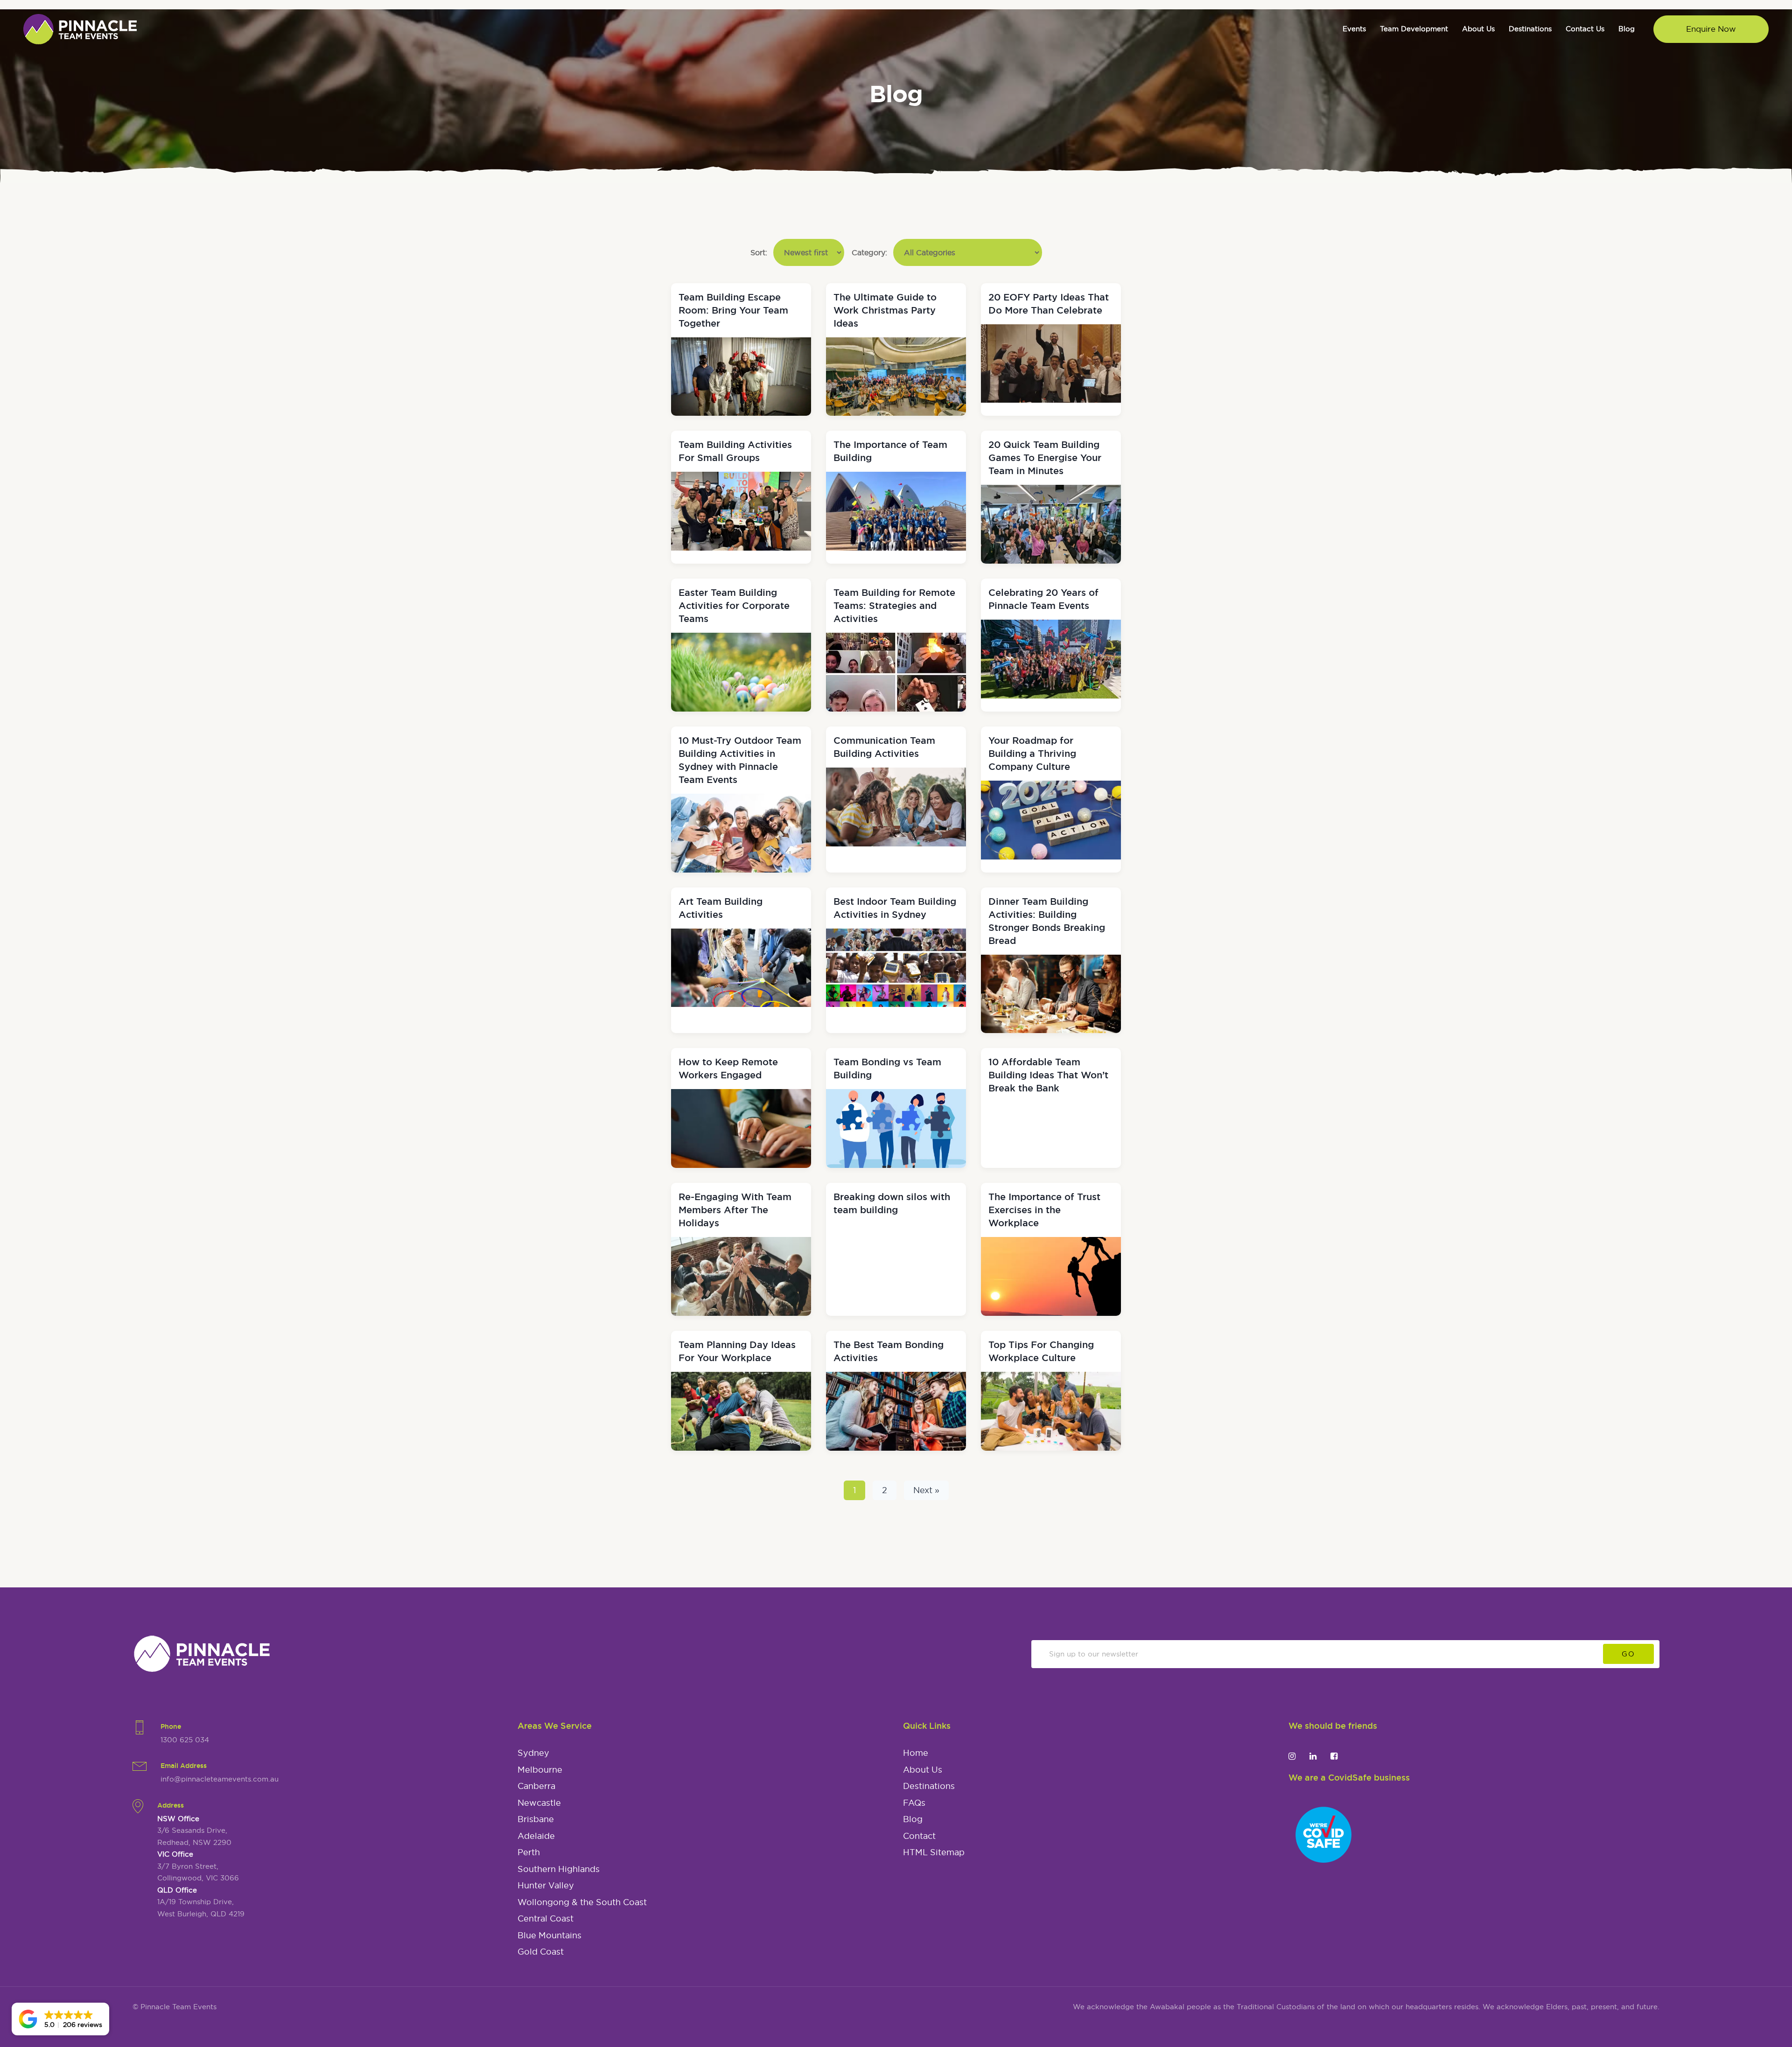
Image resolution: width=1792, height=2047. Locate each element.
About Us (923, 1770)
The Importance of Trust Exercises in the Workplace (1044, 1210)
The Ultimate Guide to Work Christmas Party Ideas (885, 310)
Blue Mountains (549, 1935)
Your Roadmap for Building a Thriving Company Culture (1032, 754)
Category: (871, 252)
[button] (60, 2019)
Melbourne (540, 1770)
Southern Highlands (559, 1869)
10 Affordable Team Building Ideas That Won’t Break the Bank (1048, 1075)
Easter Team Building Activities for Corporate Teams (734, 606)
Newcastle (539, 1803)
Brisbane (536, 1819)
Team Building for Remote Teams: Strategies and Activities (894, 606)
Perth (529, 1852)
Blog (913, 1819)
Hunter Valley (546, 1886)
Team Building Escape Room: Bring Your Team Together (733, 310)
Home (916, 1753)
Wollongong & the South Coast (582, 1902)
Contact (919, 1836)
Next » (926, 1490)
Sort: (760, 252)
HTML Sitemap (934, 1852)
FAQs (914, 1803)
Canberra (536, 1786)
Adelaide (536, 1836)
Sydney (533, 1753)
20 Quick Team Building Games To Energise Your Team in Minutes (1045, 458)
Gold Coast (541, 1952)
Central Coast (546, 1919)
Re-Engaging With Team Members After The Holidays (735, 1210)
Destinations (929, 1786)
